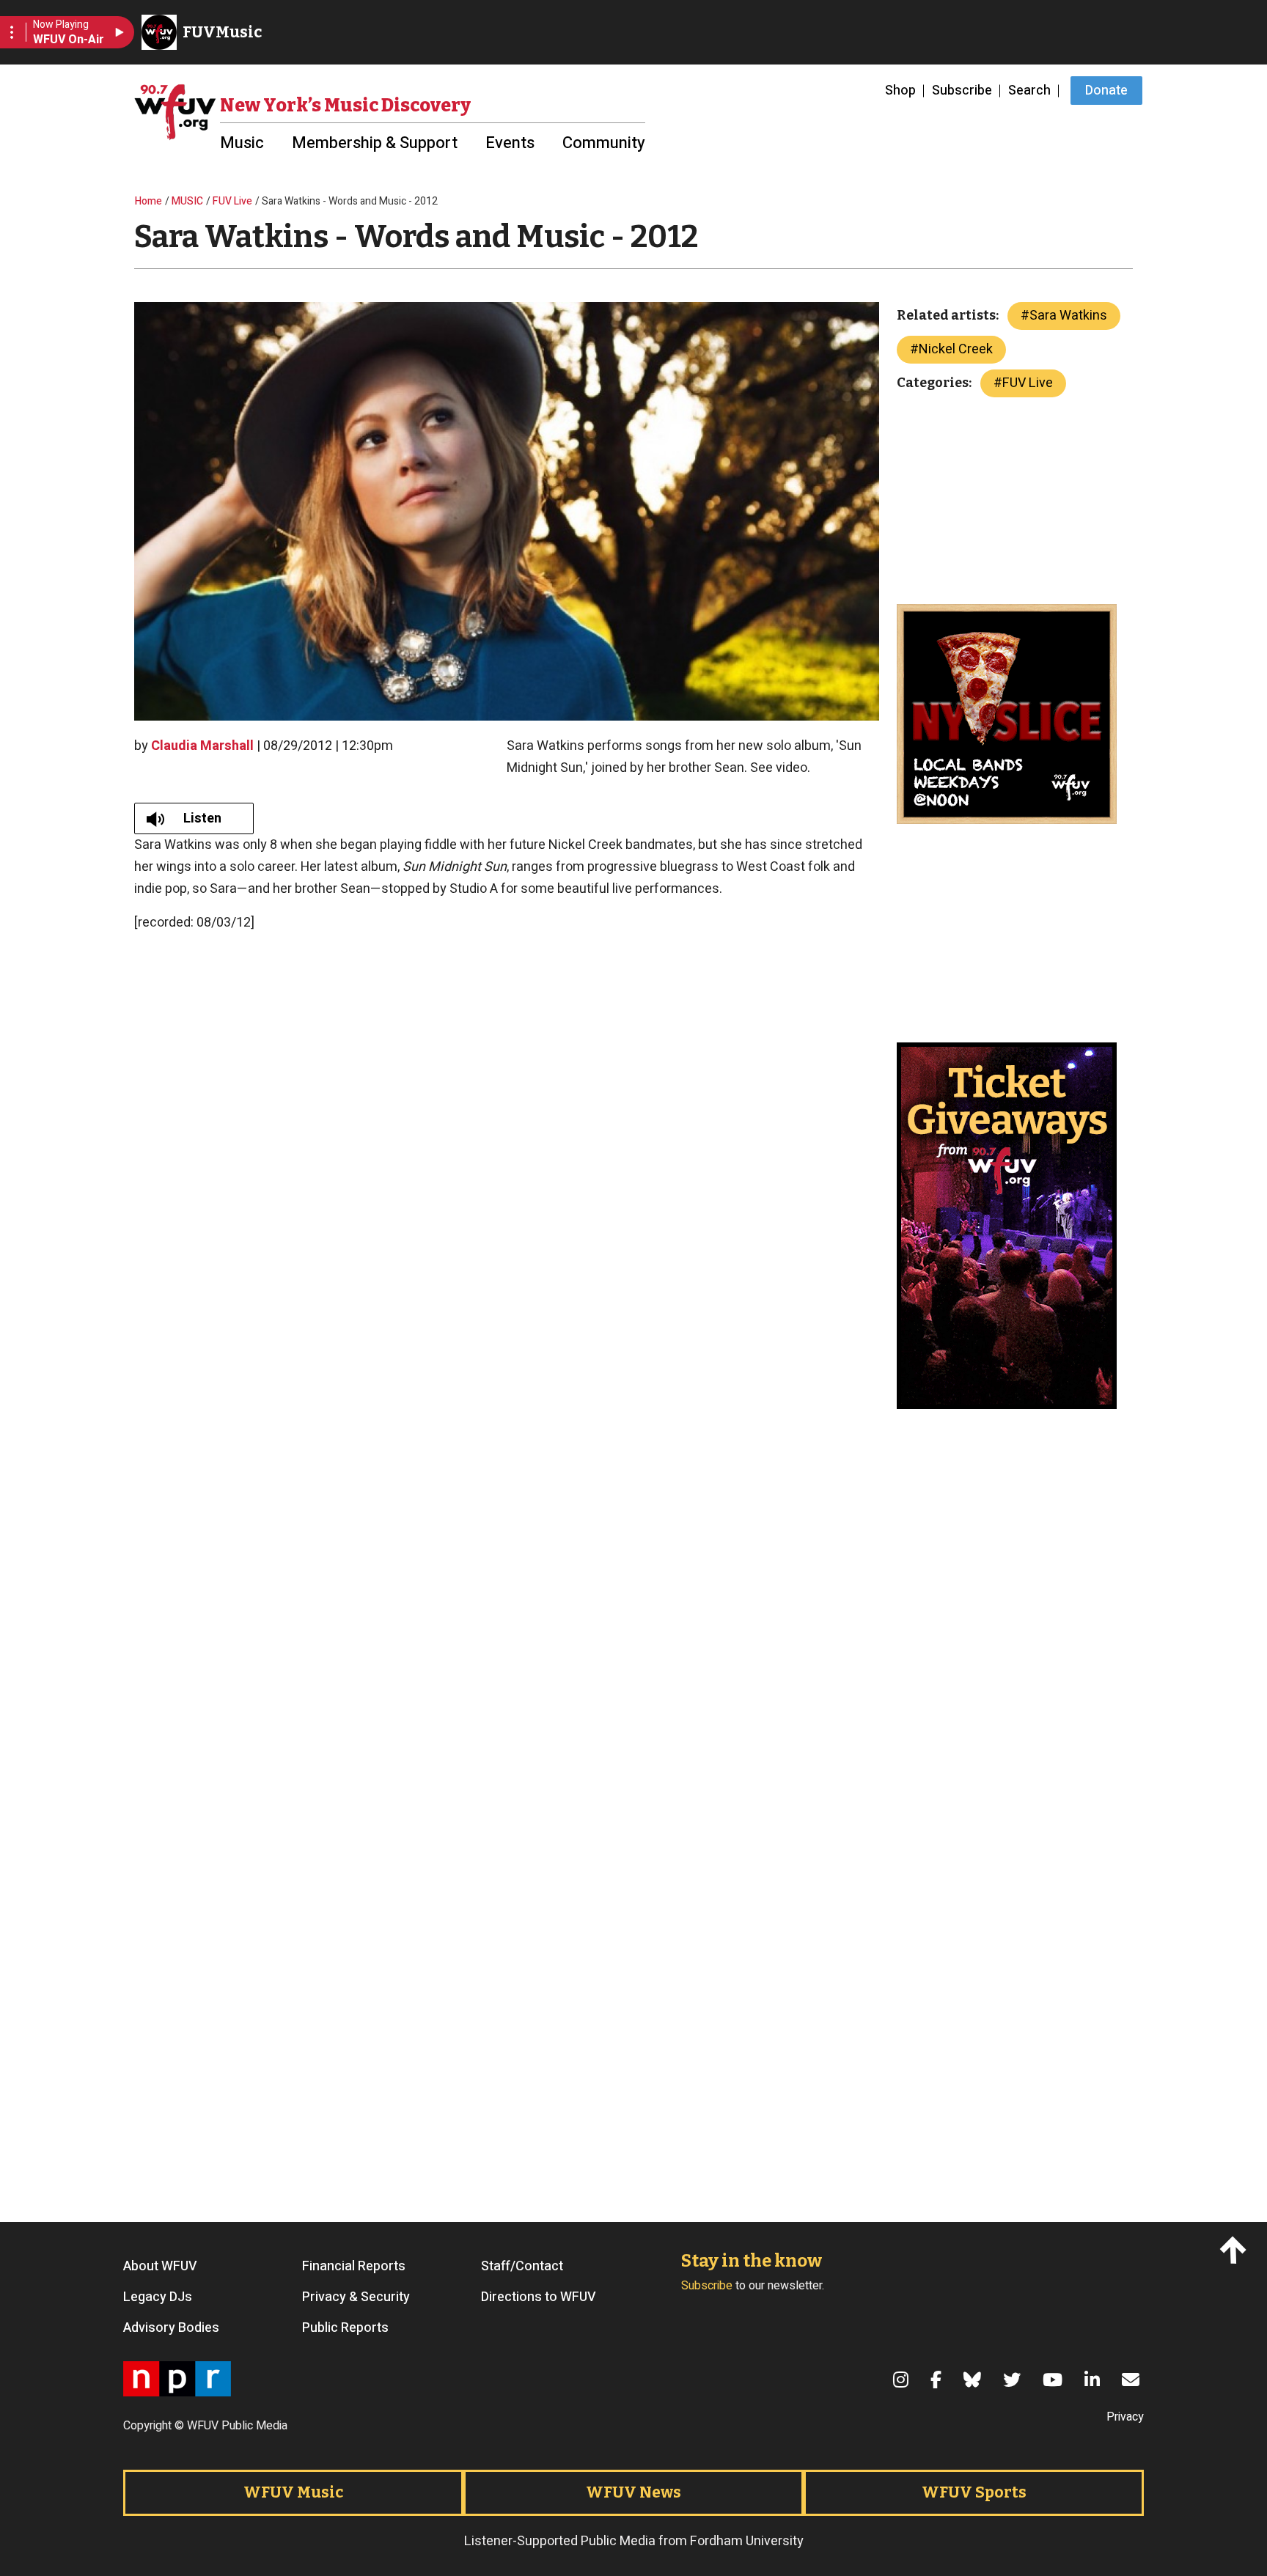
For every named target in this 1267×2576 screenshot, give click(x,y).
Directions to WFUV (539, 2297)
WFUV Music (293, 2492)
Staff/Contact (522, 2267)
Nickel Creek (956, 349)
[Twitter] (1014, 2380)
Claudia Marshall (202, 746)
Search (1029, 91)
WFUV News (633, 2492)
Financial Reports (354, 2267)
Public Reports (345, 2328)
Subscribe (962, 91)
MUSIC (187, 201)
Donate (1106, 91)
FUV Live (232, 201)
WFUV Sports (974, 2492)
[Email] (1133, 2380)
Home (148, 201)
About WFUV (160, 2267)
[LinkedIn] (1094, 2380)
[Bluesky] (974, 2380)
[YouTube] (1055, 2380)
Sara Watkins (1068, 316)
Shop (900, 91)
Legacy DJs (158, 2297)
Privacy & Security (356, 2297)
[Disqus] (507, 1996)
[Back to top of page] (1236, 2249)
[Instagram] (903, 2380)
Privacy (1125, 2417)
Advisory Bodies (171, 2328)
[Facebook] (938, 2380)
